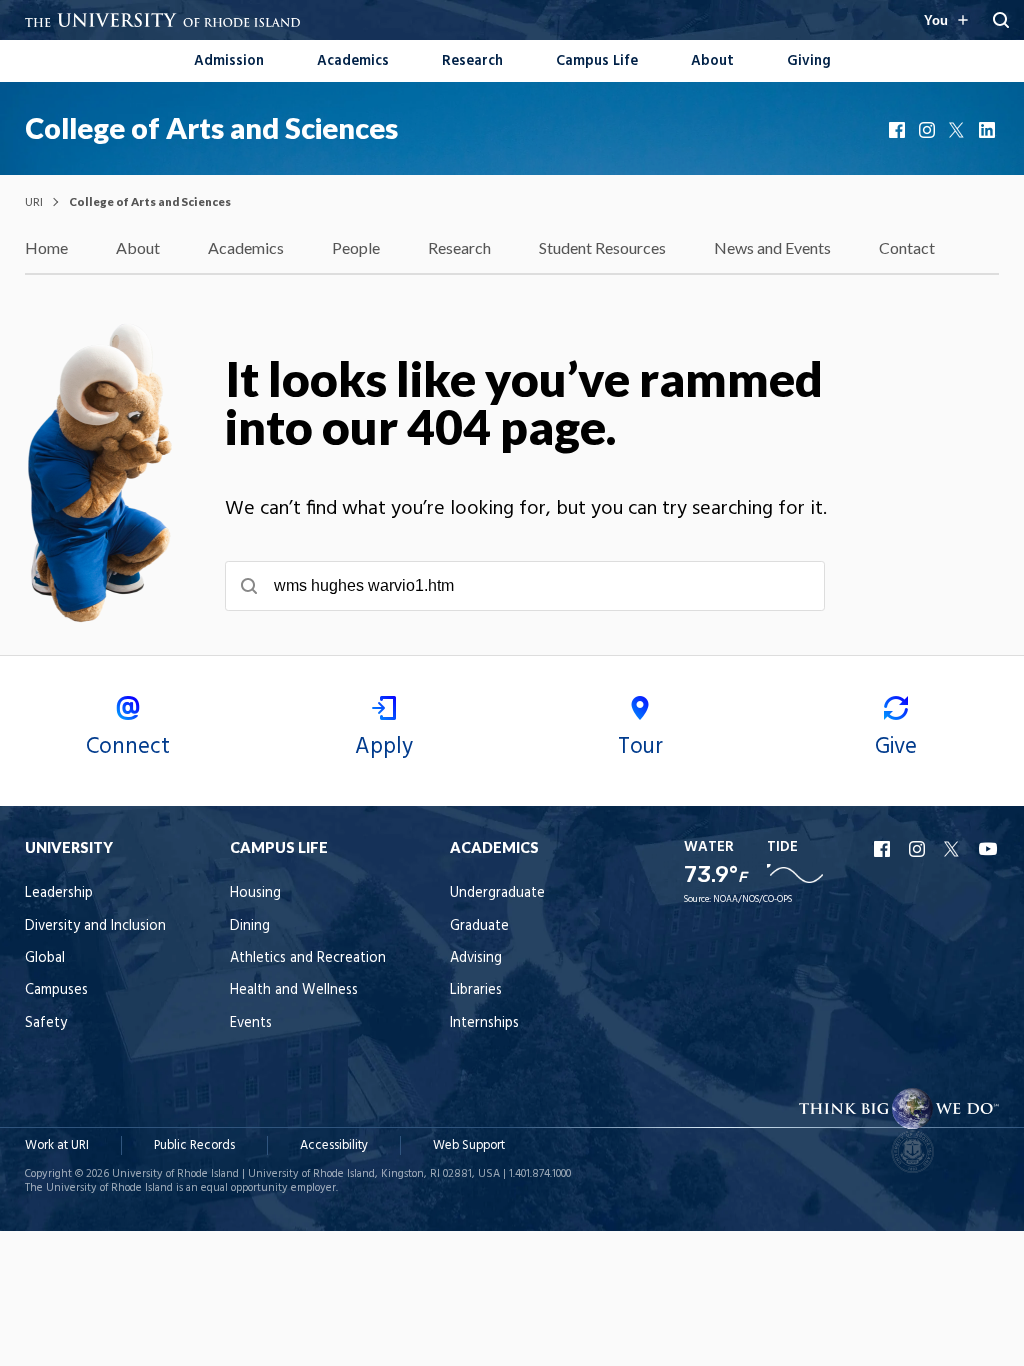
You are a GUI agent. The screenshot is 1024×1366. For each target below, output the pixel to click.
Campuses (56, 990)
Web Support (469, 1145)
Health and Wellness (294, 990)
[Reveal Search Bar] (1001, 20)
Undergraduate (497, 893)
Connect (128, 747)
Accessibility (334, 1145)
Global (45, 958)
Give (896, 747)
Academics (353, 61)
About (712, 61)
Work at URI (57, 1145)
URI (34, 201)
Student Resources (602, 247)
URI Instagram (919, 849)
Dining (250, 926)
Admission (229, 61)
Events (251, 1023)
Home (46, 247)
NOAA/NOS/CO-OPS (752, 899)
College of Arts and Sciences (211, 128)
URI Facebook (884, 849)
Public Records (194, 1145)
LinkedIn (989, 130)
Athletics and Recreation (308, 958)
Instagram (929, 130)
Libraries (476, 990)
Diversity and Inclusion (95, 926)
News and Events (772, 247)
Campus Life (597, 61)
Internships (484, 1023)
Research (472, 61)
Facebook (899, 130)
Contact (907, 247)
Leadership (59, 893)
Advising (476, 958)
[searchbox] (525, 586)
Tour (640, 747)
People (356, 247)
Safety (46, 1023)
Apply (384, 747)
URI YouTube (989, 849)
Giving (809, 61)
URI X (954, 849)
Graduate (479, 926)
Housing (255, 893)
